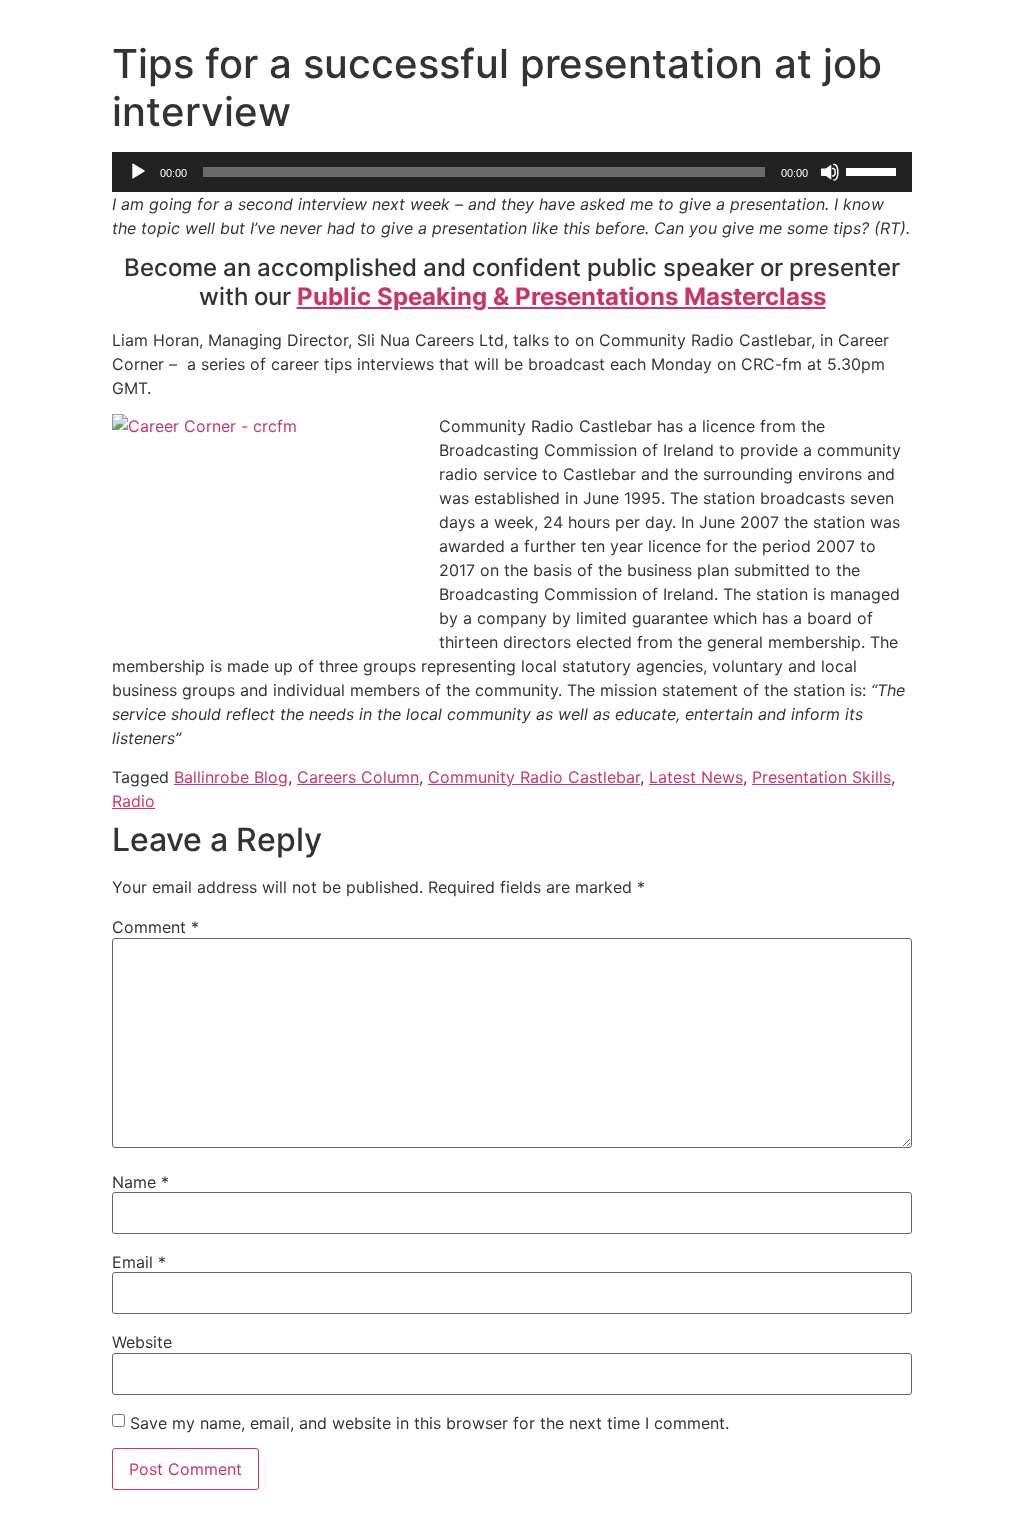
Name (140, 1182)
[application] (512, 172)
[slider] (874, 170)
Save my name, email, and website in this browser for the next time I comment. (429, 1423)
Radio (133, 801)
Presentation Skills (821, 777)
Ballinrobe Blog (231, 777)
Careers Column (358, 777)
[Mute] (830, 172)
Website (142, 1342)
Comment (155, 927)
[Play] (138, 172)
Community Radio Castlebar (534, 777)
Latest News (696, 777)
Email (139, 1262)
